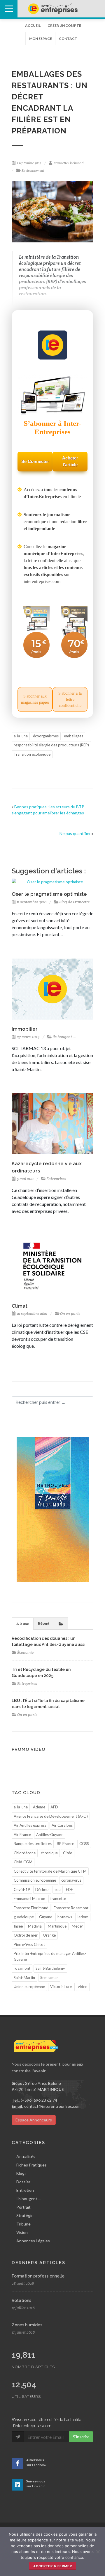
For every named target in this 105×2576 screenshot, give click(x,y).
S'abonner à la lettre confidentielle (70, 699)
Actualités (26, 2156)
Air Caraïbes (62, 1825)
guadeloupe (24, 1917)
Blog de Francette (74, 902)
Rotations (21, 2300)
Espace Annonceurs (34, 2120)
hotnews (65, 1917)
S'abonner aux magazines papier (35, 699)
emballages (73, 736)
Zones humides (27, 2325)
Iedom (83, 1917)
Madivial (35, 1926)
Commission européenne (35, 1880)
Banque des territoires (33, 1844)
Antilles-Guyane (50, 1835)
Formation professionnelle (38, 2276)
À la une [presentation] (23, 1624)
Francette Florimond (69, 163)
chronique (49, 1853)
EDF (69, 1889)
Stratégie (25, 2215)
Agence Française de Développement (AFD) (51, 1816)
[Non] (98, 2552)
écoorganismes (46, 736)
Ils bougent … (29, 2199)
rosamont (22, 1968)
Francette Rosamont (71, 1908)
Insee (18, 1926)
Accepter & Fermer (53, 2566)
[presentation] (61, 1624)
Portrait (23, 2207)
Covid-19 (22, 1889)
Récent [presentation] (44, 1623)
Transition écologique (32, 754)
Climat (20, 1306)
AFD (54, 1807)
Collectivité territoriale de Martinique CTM (50, 1871)
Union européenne (29, 1987)
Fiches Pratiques (32, 2165)
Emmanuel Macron (29, 1899)
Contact (68, 39)
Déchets (42, 1889)
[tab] (23, 1623)
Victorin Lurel (61, 1987)
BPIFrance (65, 1844)
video (83, 1987)
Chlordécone (25, 1853)
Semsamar (49, 1978)
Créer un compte (64, 25)
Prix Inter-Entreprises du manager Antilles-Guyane (50, 1956)
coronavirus (71, 1880)
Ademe (39, 1807)
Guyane (46, 1917)
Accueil (33, 25)
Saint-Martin (24, 1978)
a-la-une (21, 736)
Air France (22, 1835)
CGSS (84, 1844)
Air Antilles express (30, 1825)
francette (58, 1899)
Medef (77, 1926)
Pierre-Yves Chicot (29, 1944)
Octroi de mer (26, 1935)
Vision (22, 2232)
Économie (25, 1652)
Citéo (68, 1853)
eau (58, 1889)
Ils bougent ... (64, 1037)
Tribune (23, 2224)
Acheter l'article (70, 461)
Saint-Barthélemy (50, 1968)
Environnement (33, 171)
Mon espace (41, 39)
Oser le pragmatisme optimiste (49, 894)
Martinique (57, 1926)
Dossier (23, 2182)
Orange (49, 1935)
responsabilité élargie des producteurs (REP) (51, 745)
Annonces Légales (33, 2241)
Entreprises (56, 1179)
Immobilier (25, 1029)
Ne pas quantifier (75, 833)
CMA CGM (23, 1862)
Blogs (21, 2173)
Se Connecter (35, 461)
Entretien (25, 2190)
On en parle (70, 1314)
